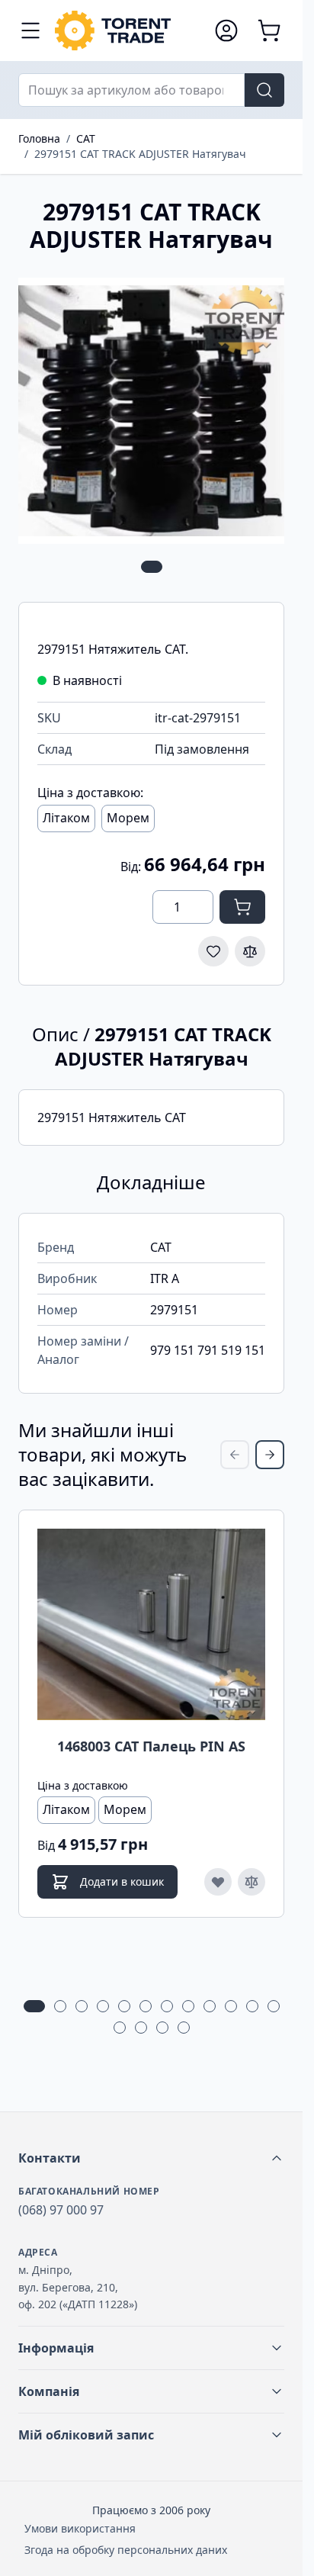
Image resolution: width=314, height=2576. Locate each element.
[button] (151, 2158)
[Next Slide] (270, 1455)
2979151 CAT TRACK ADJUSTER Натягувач (140, 154)
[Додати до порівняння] (250, 951)
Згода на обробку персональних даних (126, 2550)
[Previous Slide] (235, 1455)
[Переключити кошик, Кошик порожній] (269, 31)
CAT (86, 138)
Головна (39, 138)
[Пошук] (264, 90)
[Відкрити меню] (30, 31)
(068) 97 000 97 (61, 2210)
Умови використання (80, 2528)
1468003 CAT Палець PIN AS (151, 1746)
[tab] (152, 567)
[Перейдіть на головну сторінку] (127, 31)
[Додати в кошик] (242, 907)
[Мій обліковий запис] (226, 31)
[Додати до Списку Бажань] (213, 951)
